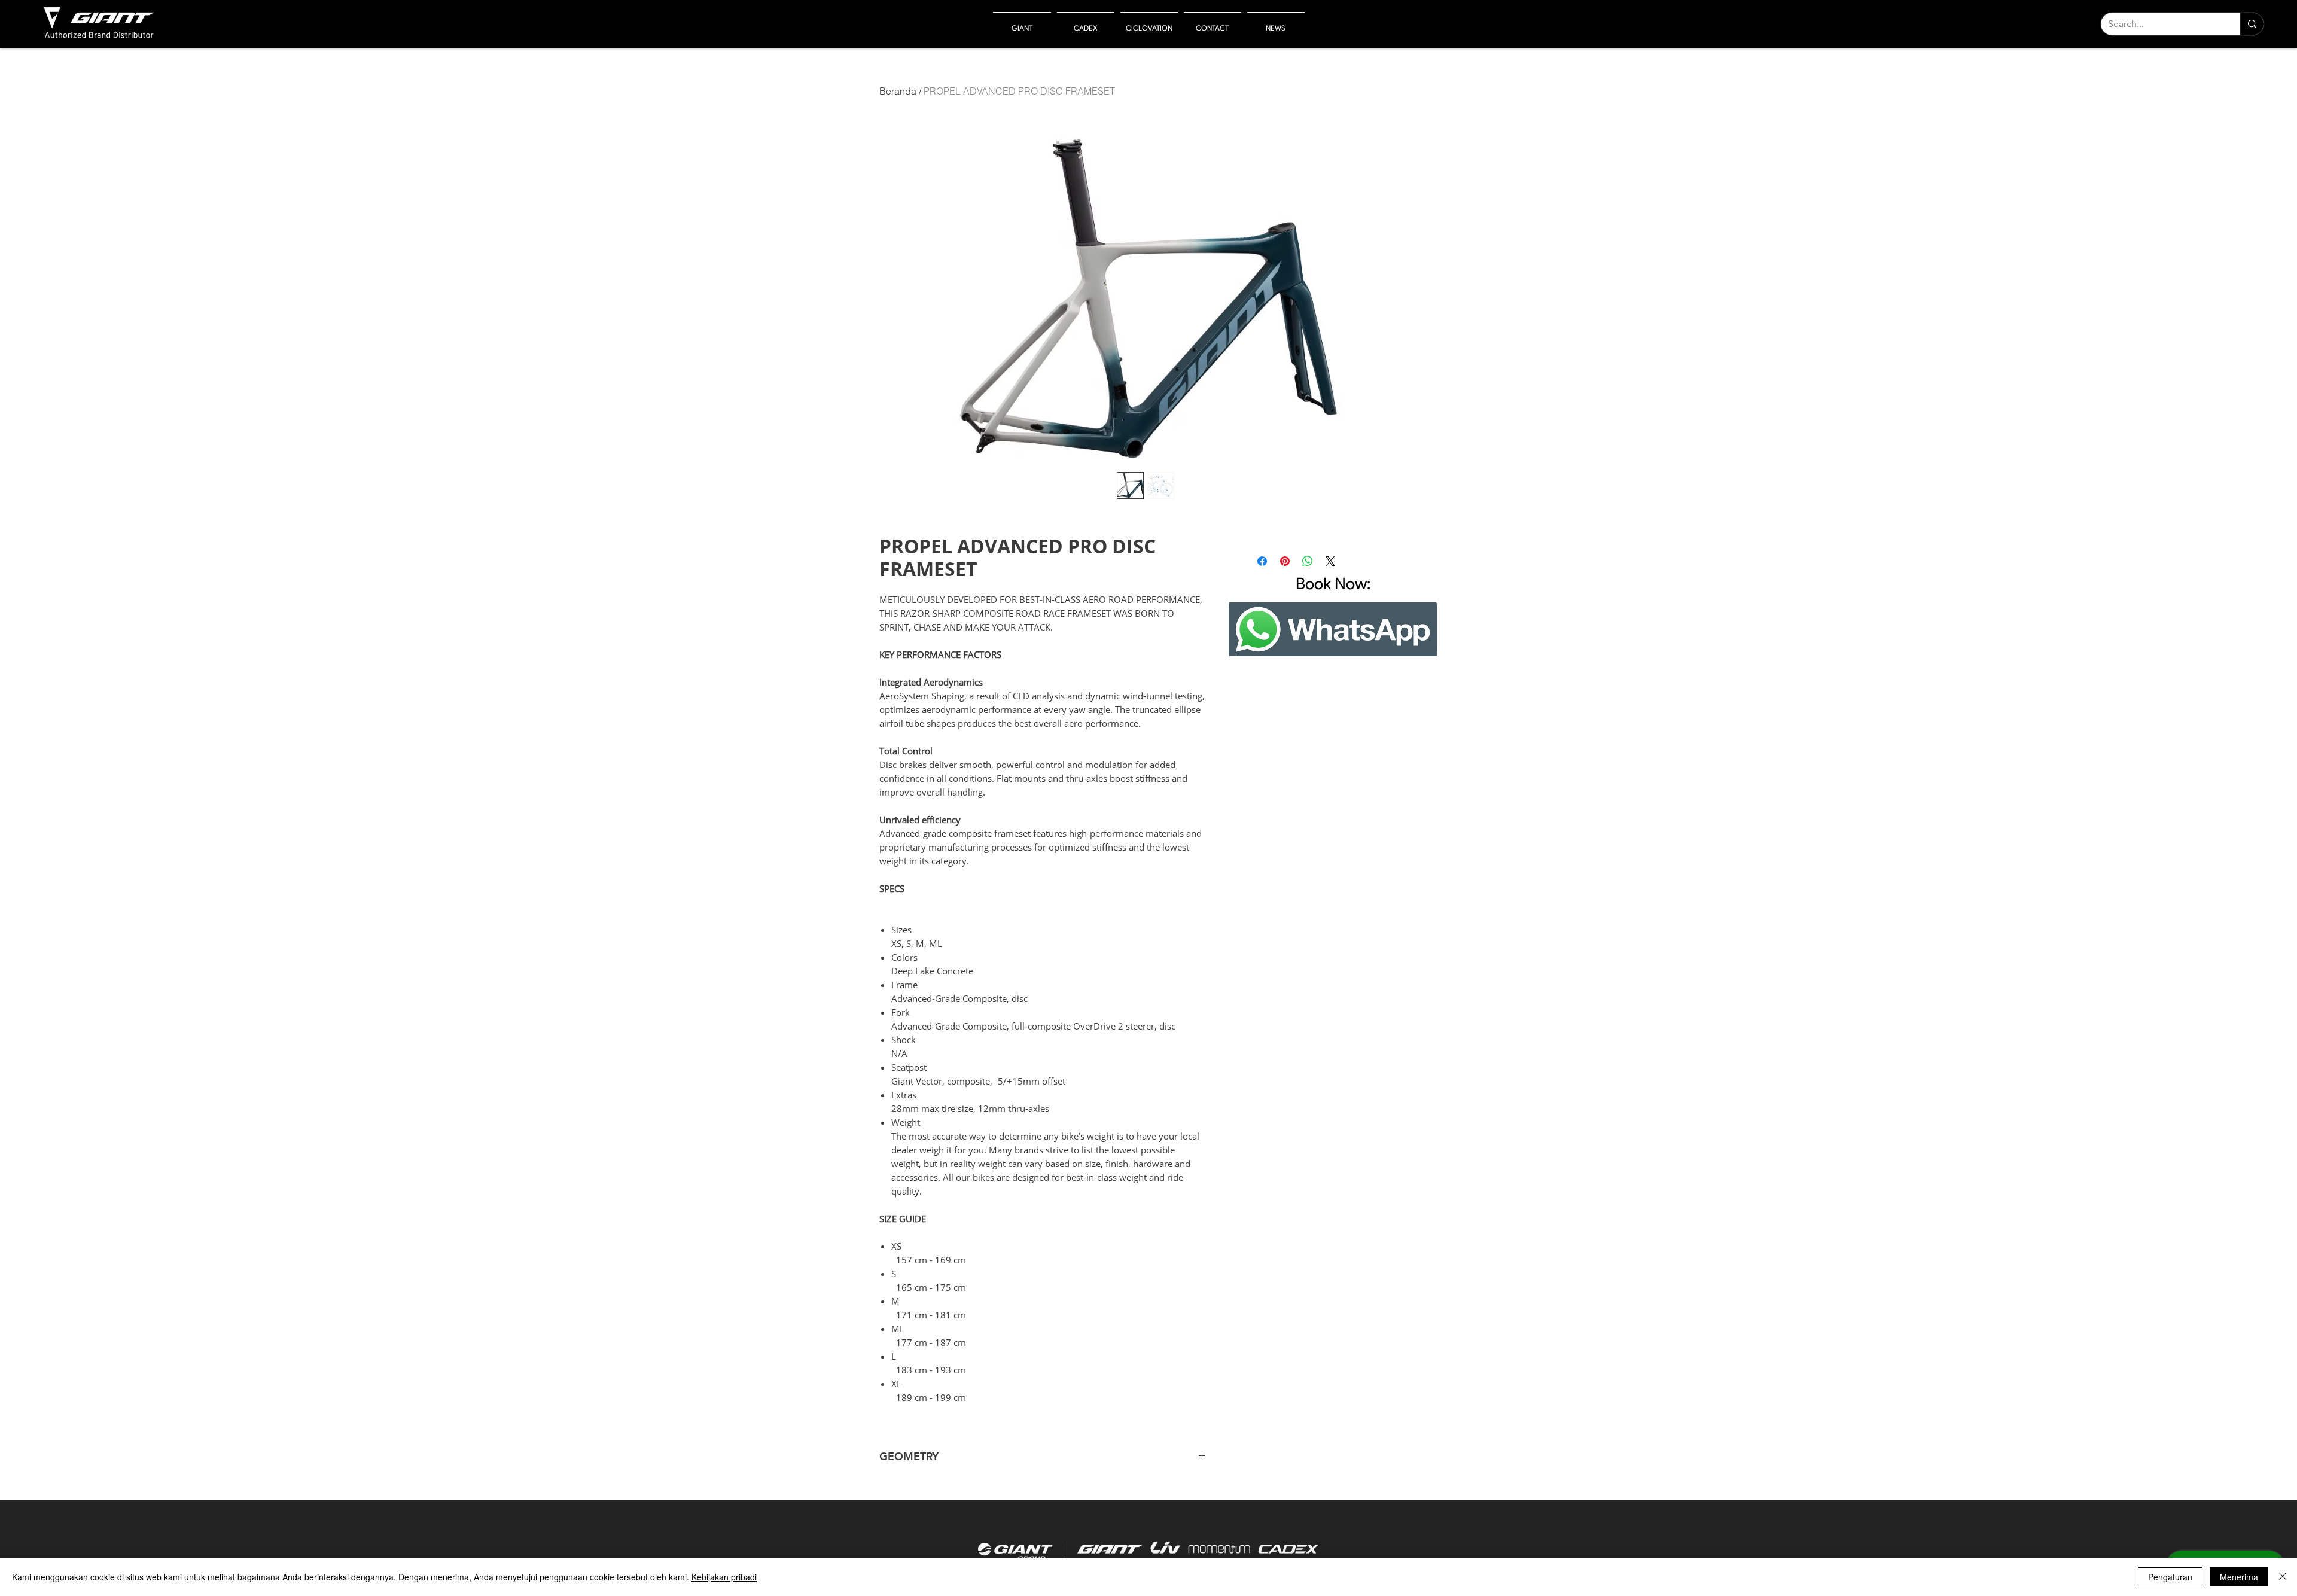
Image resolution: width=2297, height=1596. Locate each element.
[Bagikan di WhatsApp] (1308, 561)
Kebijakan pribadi (724, 1577)
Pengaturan (2170, 1577)
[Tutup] (2283, 1577)
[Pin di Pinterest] (1285, 561)
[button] (1022, 22)
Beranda (898, 91)
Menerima (2239, 1577)
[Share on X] (1330, 561)
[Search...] (2252, 24)
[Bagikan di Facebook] (1262, 561)
